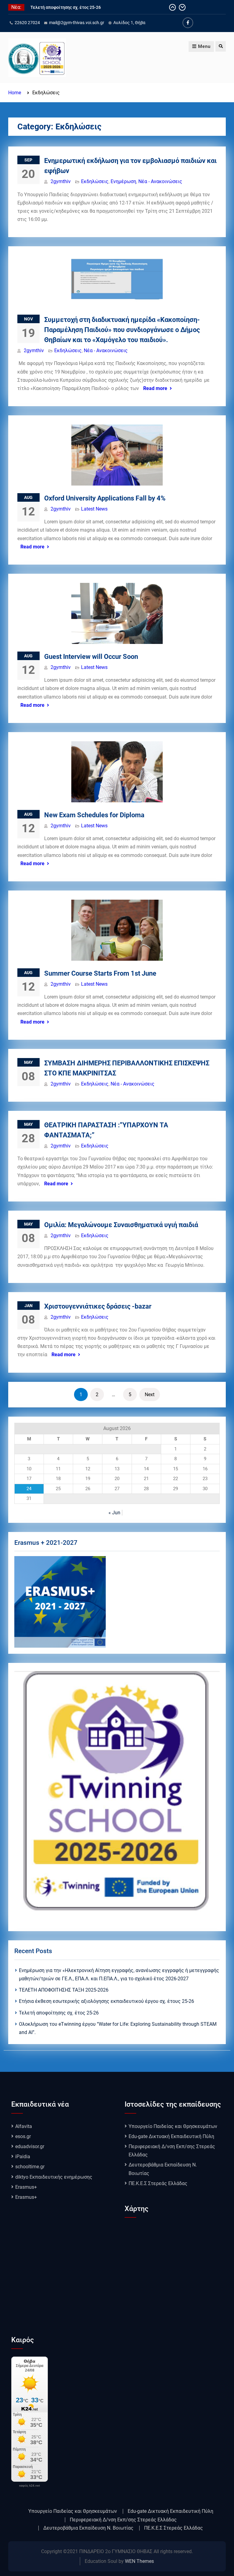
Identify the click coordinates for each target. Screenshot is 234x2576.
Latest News (94, 509)
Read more (155, 388)
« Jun (114, 1513)
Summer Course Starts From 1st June (100, 973)
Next (150, 1395)
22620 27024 (27, 23)
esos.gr (23, 2136)
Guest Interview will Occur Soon (91, 657)
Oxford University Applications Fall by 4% (105, 498)
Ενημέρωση (123, 181)
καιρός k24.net (30, 2486)
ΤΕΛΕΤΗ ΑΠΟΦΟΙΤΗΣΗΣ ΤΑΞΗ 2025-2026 (64, 1990)
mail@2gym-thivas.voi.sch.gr (77, 23)
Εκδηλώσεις (95, 181)
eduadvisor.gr (30, 2146)
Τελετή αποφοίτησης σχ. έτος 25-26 (59, 2013)
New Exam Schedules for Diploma (94, 815)
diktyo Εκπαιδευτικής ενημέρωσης (54, 2177)
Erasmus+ (26, 2187)
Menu (204, 46)
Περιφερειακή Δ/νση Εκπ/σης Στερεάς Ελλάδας (123, 2520)
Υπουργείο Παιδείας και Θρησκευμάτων (173, 2126)
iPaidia (23, 2157)
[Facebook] (188, 23)
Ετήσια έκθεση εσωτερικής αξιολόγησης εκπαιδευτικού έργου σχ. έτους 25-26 (106, 2001)
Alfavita (24, 2126)
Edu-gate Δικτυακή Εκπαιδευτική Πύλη (171, 2136)
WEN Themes (139, 2561)
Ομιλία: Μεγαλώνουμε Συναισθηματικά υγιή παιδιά (121, 1225)
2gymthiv (61, 181)
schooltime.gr (30, 2167)
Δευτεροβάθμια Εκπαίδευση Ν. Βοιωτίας (88, 2528)
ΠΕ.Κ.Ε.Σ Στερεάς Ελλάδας (158, 2183)
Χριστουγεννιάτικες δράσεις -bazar (98, 1306)
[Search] (221, 46)
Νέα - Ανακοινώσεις (160, 181)
